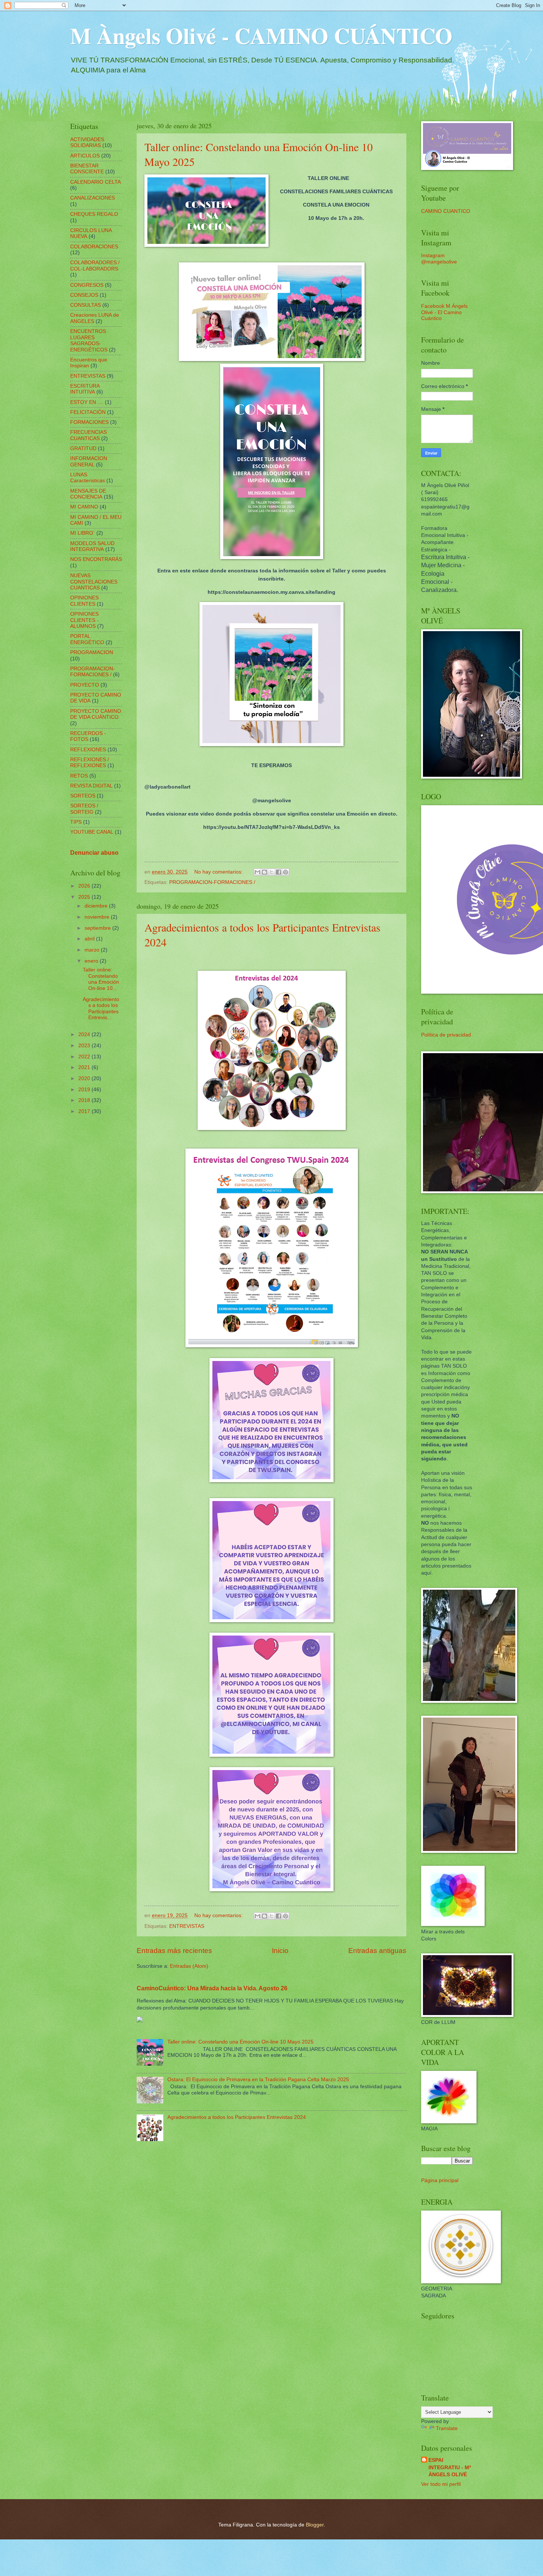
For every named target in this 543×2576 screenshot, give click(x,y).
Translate (447, 2428)
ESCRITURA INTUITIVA (85, 389)
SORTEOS (83, 796)
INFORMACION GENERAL (89, 462)
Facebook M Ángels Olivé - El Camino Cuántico (444, 312)
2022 (85, 1057)
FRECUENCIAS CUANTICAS (88, 435)
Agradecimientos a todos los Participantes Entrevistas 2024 (237, 2117)
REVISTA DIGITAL (91, 786)
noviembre (98, 917)
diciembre (97, 906)
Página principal (440, 2180)
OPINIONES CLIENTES (84, 601)
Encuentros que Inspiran (89, 363)
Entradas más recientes (174, 1951)
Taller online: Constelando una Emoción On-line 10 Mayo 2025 (240, 2042)
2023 (85, 1046)
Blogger (315, 2525)
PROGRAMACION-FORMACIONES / (212, 882)
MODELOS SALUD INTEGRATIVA (92, 547)
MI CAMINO (84, 507)
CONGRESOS (87, 285)
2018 (85, 1100)
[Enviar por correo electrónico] (257, 872)
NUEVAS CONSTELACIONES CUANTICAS (94, 582)
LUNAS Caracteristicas (88, 478)
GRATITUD (83, 448)
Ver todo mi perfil (441, 2484)
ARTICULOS (85, 156)
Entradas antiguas (377, 1951)
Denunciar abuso (94, 853)
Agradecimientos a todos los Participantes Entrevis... (101, 1009)
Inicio (280, 1951)
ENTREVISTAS (187, 1926)
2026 (85, 886)
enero (92, 961)
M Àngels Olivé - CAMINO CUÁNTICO (261, 35)
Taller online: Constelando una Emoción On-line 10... (101, 979)
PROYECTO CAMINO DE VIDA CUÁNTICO (96, 714)
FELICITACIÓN (88, 412)
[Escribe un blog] (264, 872)
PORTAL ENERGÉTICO (87, 639)
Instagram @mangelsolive (439, 259)
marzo (93, 950)
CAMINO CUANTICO (446, 211)
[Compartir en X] (271, 872)
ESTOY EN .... (87, 402)
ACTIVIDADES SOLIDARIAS (87, 143)
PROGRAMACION (92, 652)
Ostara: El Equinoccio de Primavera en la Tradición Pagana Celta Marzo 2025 (258, 2080)
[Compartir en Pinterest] (286, 872)
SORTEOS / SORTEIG (84, 809)
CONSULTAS (86, 305)
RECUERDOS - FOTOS (88, 736)
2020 (85, 1078)
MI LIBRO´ (83, 533)
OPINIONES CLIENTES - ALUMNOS (84, 620)
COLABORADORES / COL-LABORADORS (95, 266)
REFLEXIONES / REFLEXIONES (90, 763)
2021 (85, 1067)
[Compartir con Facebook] (279, 872)
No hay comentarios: (219, 872)
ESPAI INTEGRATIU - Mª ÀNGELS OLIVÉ (450, 2467)
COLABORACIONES (94, 247)
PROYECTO (85, 685)
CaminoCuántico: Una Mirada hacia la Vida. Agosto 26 (212, 1988)
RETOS (79, 776)
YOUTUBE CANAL (92, 832)
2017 (85, 1111)
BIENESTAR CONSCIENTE (87, 169)
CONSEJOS (84, 295)
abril (90, 939)
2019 (85, 1090)
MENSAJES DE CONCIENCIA (88, 494)
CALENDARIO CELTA (95, 182)
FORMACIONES (89, 422)
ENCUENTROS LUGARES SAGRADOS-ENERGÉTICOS (89, 341)
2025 (85, 897)
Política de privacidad (446, 1035)
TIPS (76, 822)
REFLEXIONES (88, 750)
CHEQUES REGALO (94, 214)
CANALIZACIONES (93, 198)
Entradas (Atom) (189, 1966)
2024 (85, 1035)
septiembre (98, 928)
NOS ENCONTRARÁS (96, 559)
